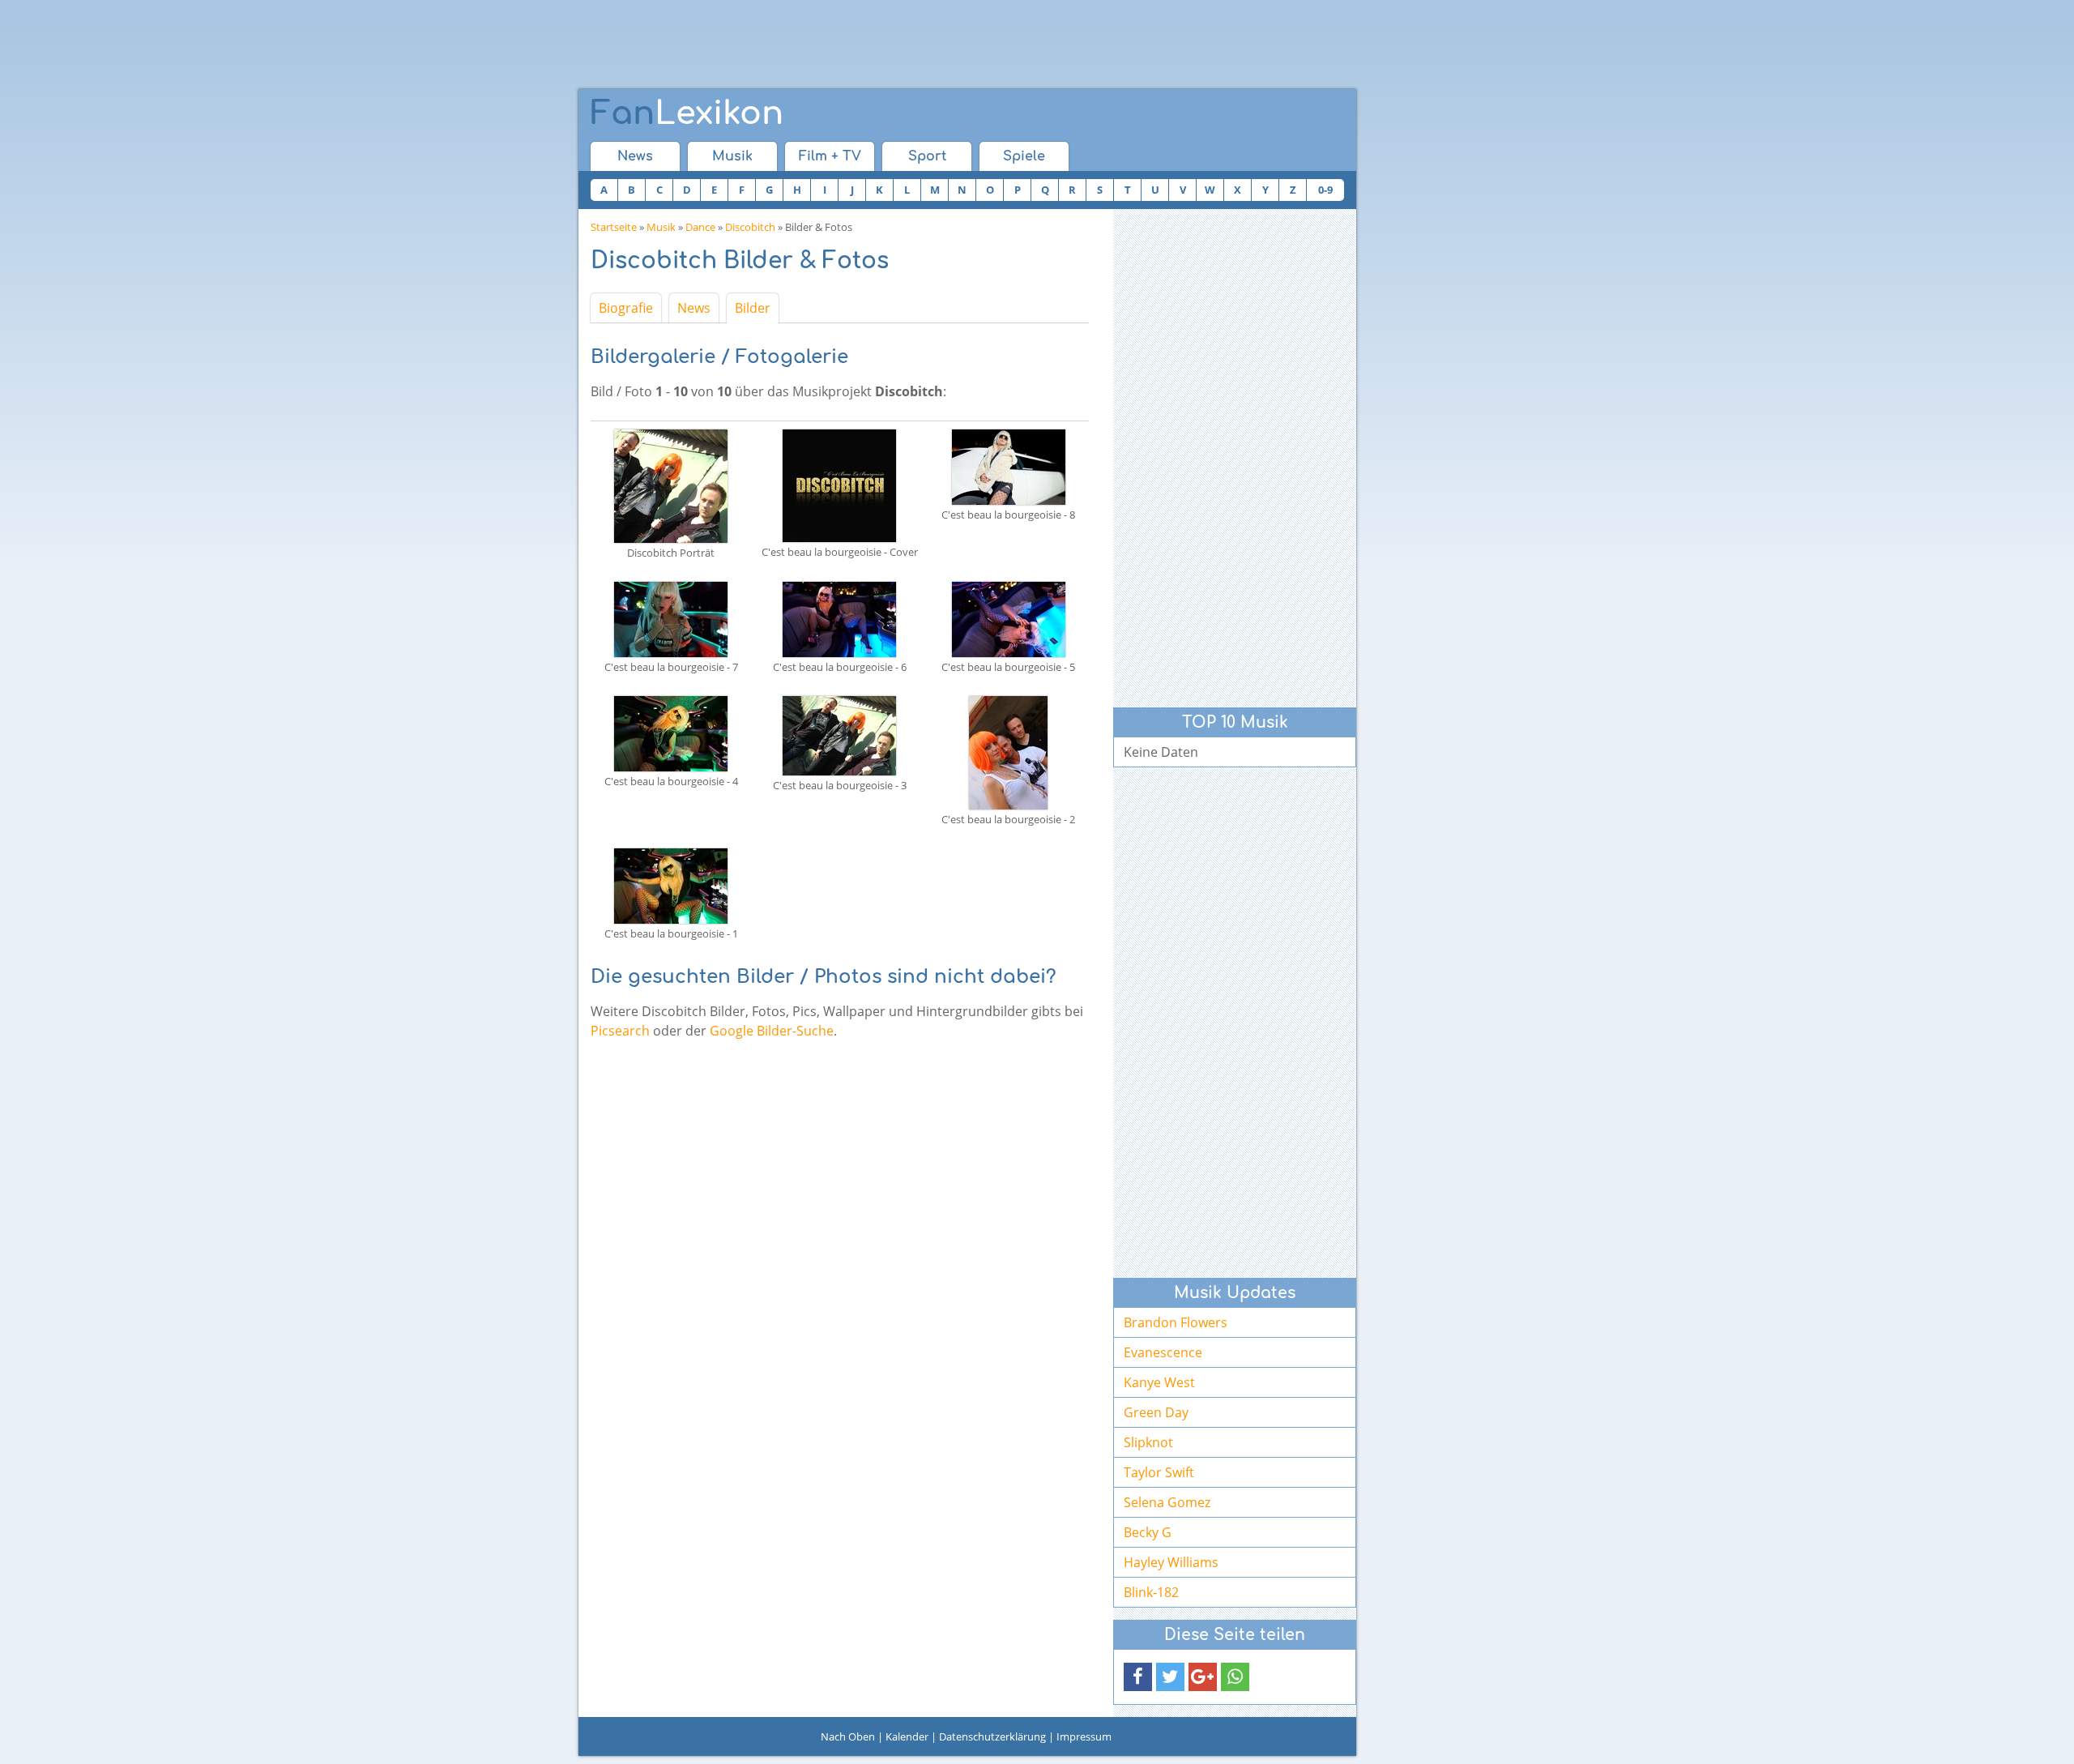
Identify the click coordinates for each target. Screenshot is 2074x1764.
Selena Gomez (1167, 1502)
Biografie (626, 308)
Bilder (753, 308)
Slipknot (1148, 1442)
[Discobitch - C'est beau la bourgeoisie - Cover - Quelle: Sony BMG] (839, 485)
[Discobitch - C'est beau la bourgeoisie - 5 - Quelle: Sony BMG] (1009, 618)
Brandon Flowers (1176, 1322)
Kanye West (1159, 1382)
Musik (732, 156)
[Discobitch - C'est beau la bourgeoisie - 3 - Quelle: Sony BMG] (839, 734)
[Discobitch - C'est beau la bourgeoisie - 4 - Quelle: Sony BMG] (671, 733)
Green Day (1156, 1412)
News (635, 156)
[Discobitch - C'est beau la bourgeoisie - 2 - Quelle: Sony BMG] (1008, 751)
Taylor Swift (1159, 1472)
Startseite (614, 227)
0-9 (1325, 190)
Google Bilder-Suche (772, 1031)
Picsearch (620, 1031)
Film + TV (830, 156)
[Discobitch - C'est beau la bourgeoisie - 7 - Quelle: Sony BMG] (671, 618)
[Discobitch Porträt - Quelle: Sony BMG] (671, 485)
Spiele (1024, 156)
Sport (927, 156)
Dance (700, 227)
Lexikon (687, 113)
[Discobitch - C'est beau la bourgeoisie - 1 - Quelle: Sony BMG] (671, 885)
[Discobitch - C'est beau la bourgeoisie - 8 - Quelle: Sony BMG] (1009, 466)
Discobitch (750, 227)
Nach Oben (848, 1736)
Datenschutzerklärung (992, 1736)
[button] (1138, 1677)
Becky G (1148, 1532)
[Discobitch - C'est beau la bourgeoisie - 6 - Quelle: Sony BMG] (839, 618)
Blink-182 (1151, 1592)
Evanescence (1163, 1352)
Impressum (1084, 1736)
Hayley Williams (1171, 1562)
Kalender (907, 1736)
